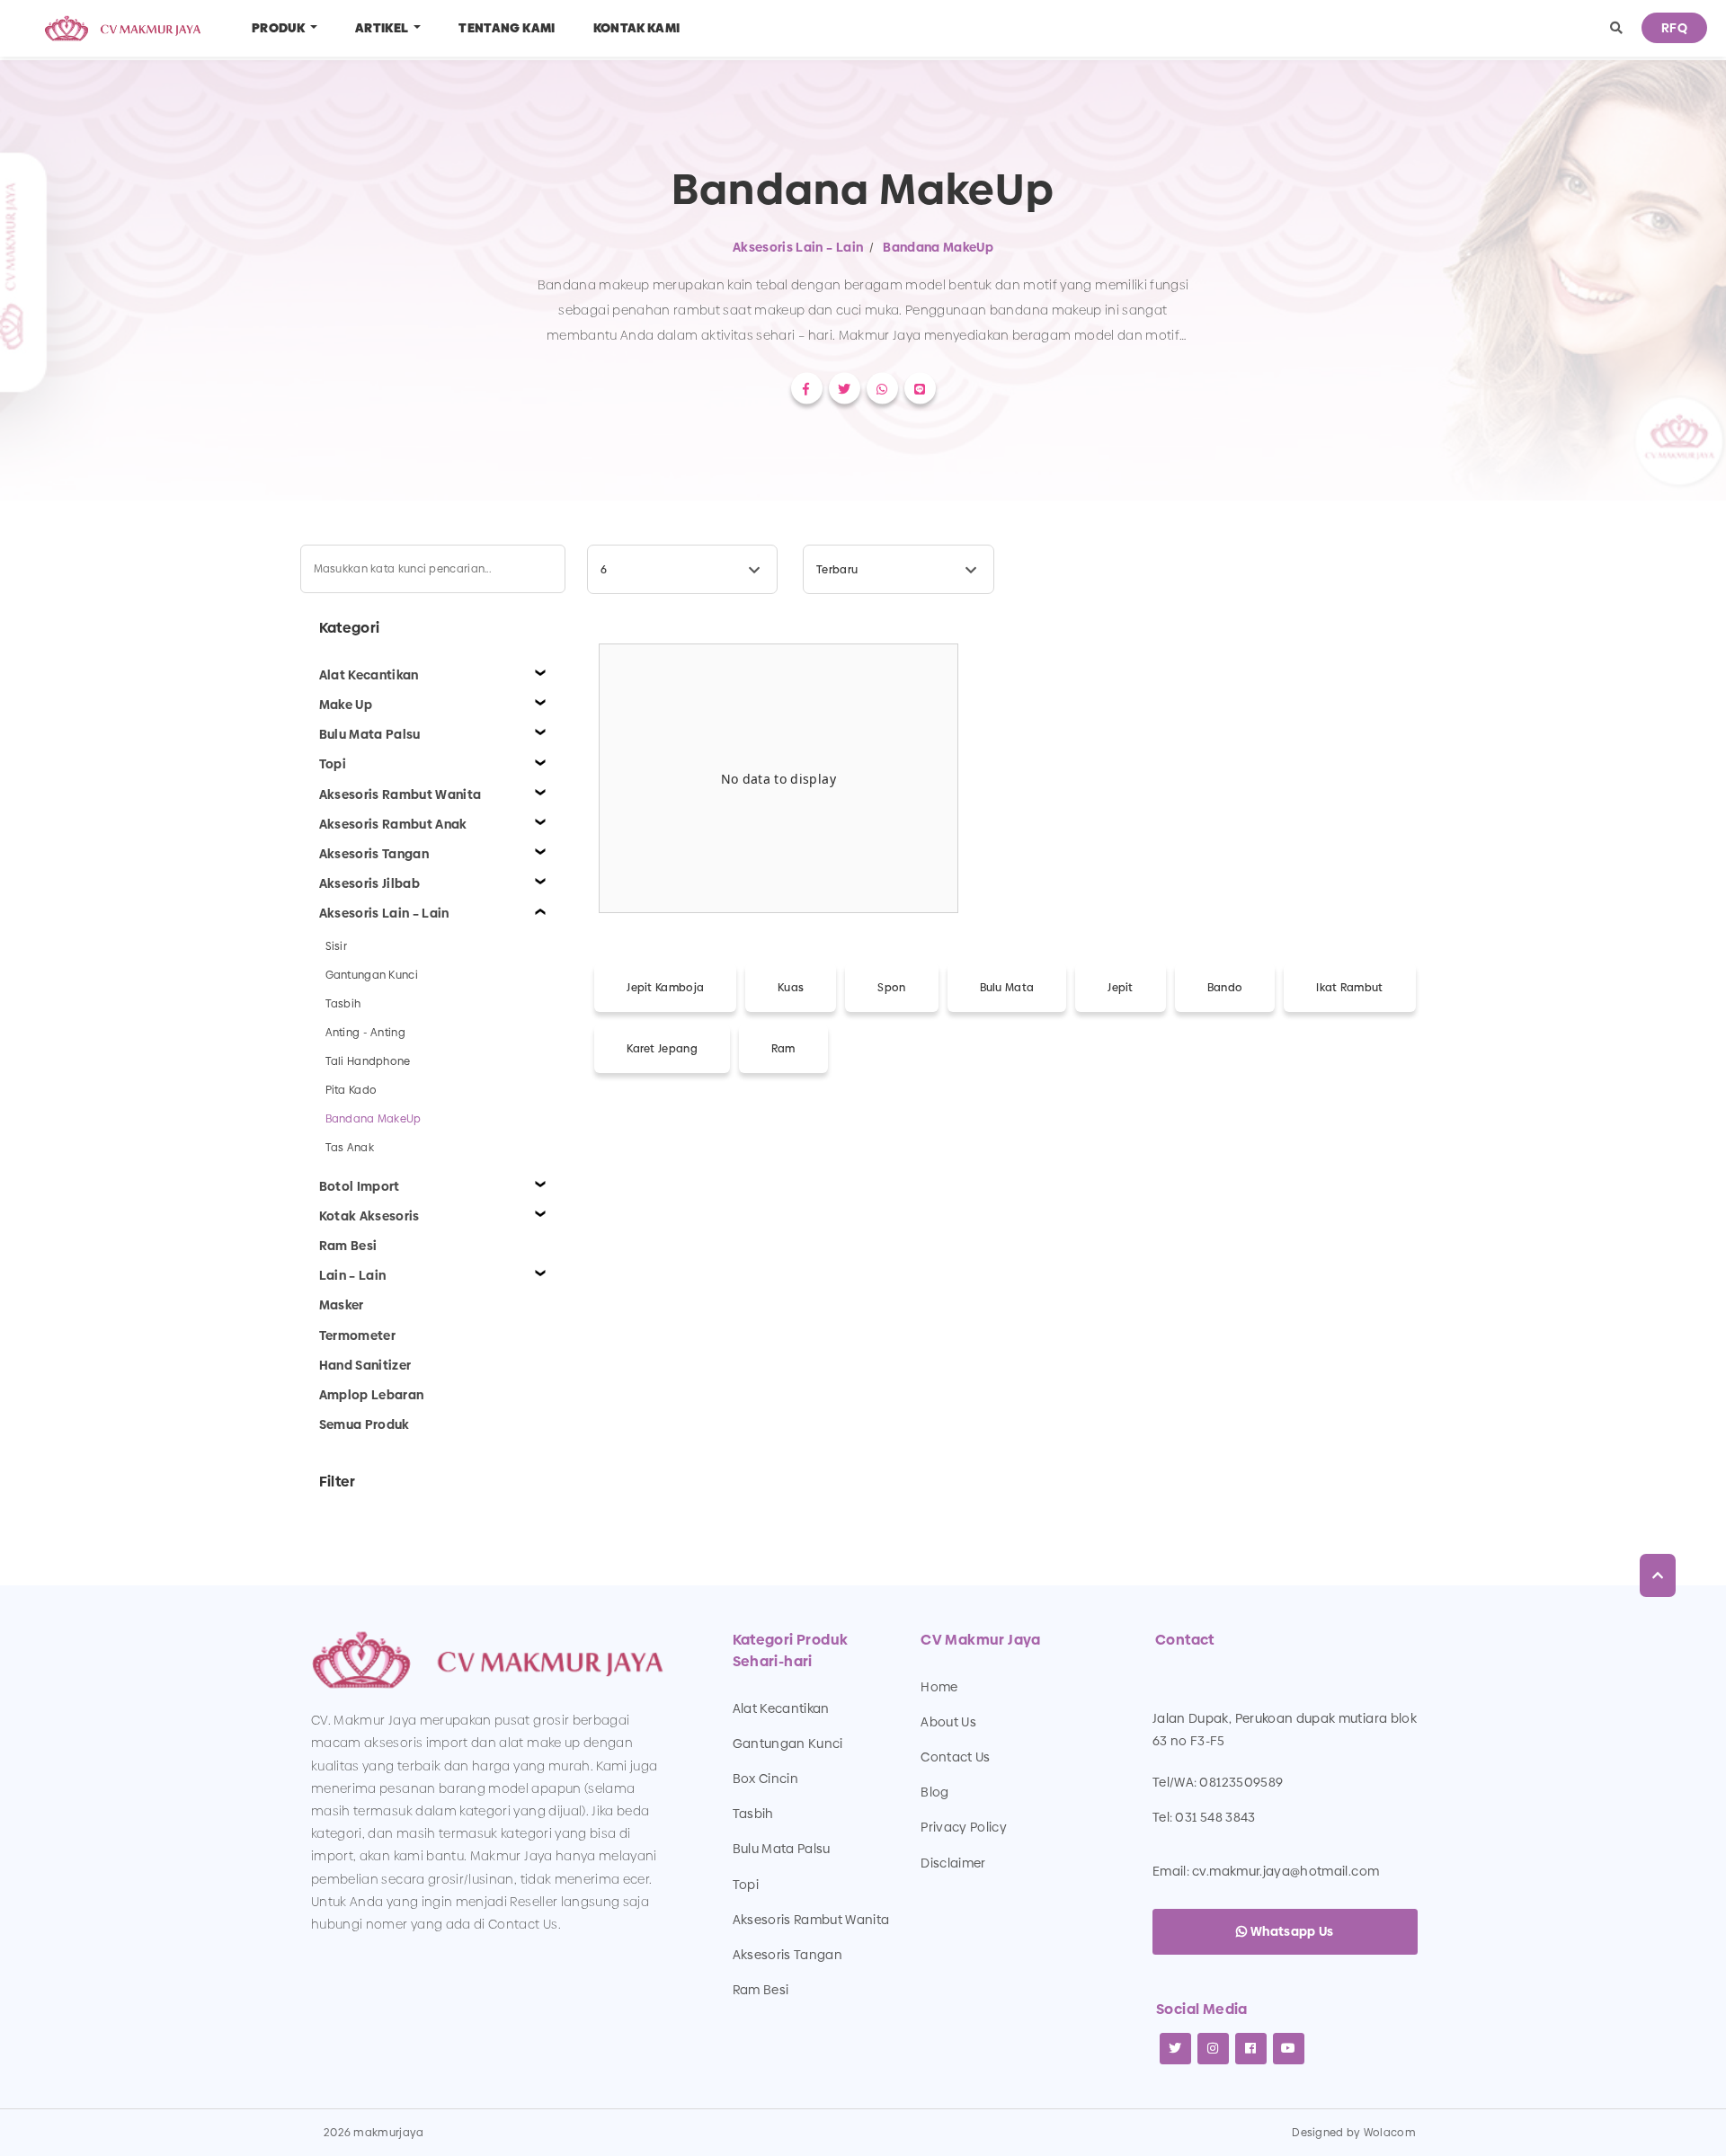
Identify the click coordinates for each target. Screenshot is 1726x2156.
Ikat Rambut (1349, 988)
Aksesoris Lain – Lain (798, 247)
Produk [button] (279, 28)
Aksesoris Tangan (788, 1955)
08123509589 (1241, 1782)
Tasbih (753, 1814)
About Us (948, 1722)
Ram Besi (761, 1990)
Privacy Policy (964, 1827)
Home (939, 1687)
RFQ (1674, 28)
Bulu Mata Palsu (782, 1849)
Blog (934, 1792)
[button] (1616, 28)
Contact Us (956, 1757)
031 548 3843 (1215, 1817)
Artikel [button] (383, 28)
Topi (746, 1885)
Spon (891, 988)
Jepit (1121, 988)
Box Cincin (766, 1779)
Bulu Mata (1007, 988)
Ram (783, 1049)
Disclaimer (953, 1863)
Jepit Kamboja (665, 988)
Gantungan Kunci (788, 1743)
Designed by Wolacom (1354, 2133)
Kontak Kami (637, 28)
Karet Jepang (662, 1049)
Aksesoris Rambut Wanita (811, 1920)
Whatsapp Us (1291, 1931)
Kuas (791, 988)
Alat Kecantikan (781, 1708)
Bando (1225, 988)
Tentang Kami (507, 28)
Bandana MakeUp (938, 247)
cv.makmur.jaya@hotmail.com (1286, 1871)
